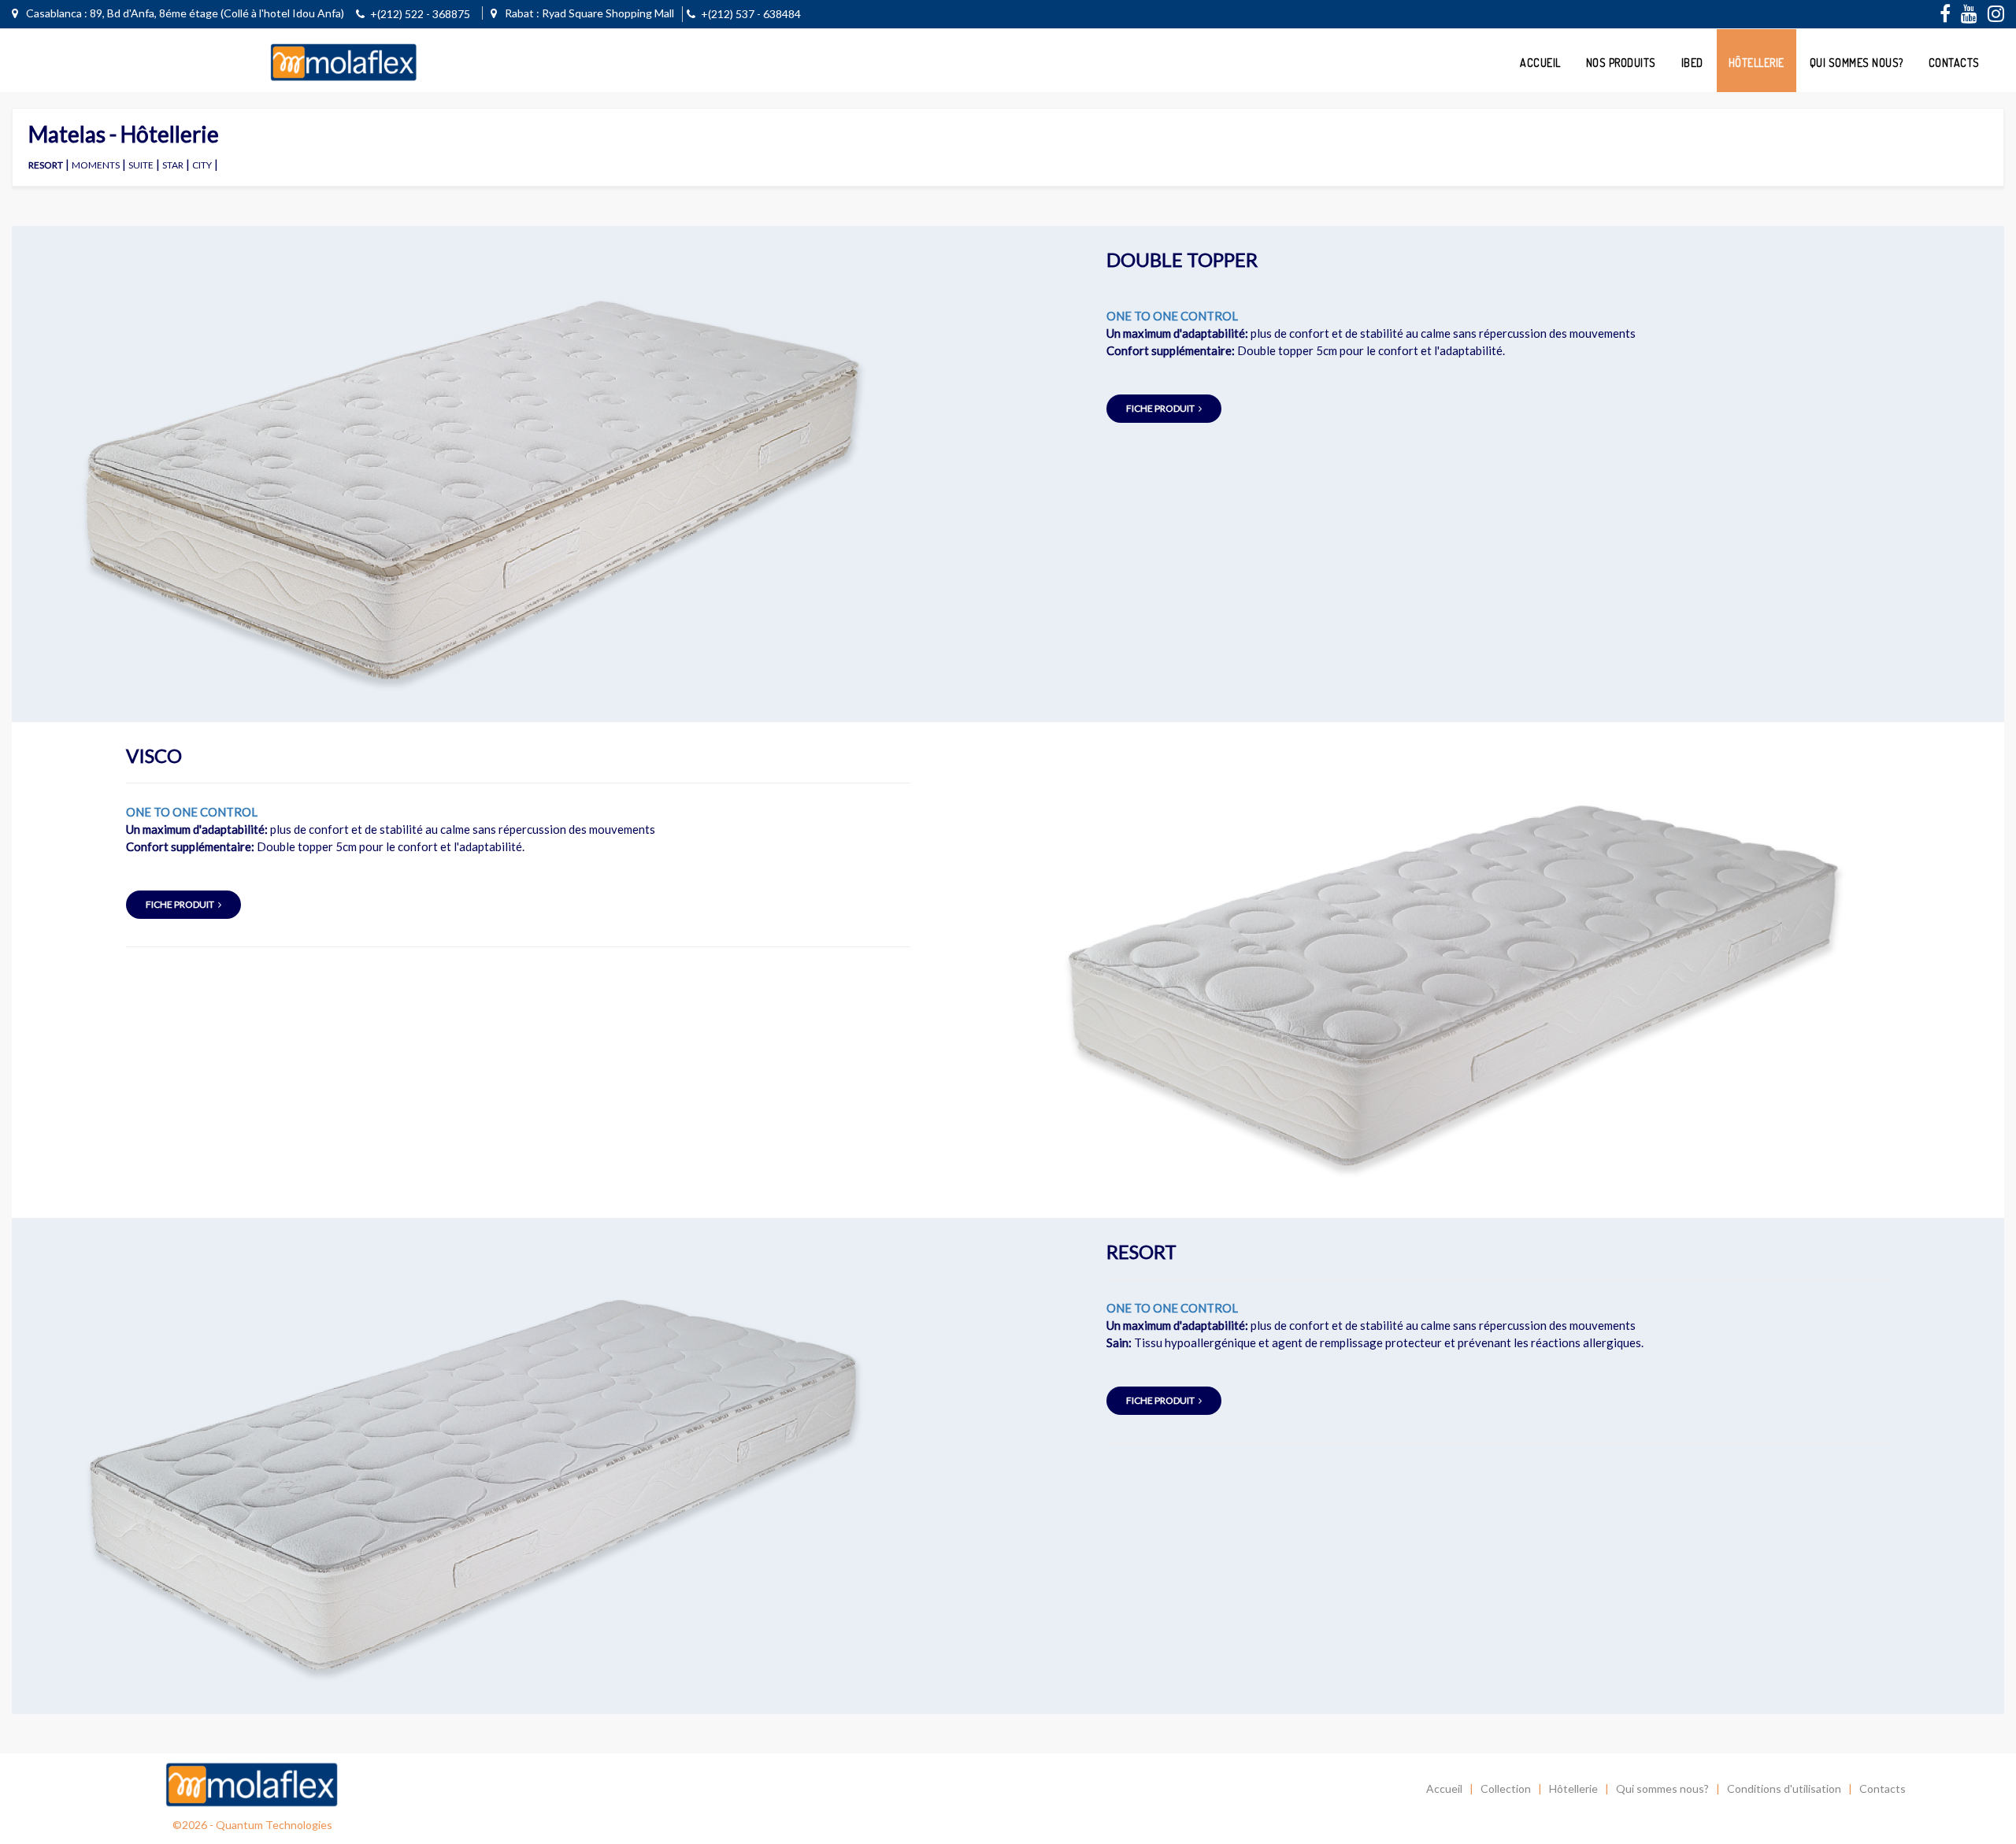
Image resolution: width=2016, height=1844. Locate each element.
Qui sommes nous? (1857, 63)
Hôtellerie (1757, 63)
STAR (173, 165)
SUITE (141, 165)
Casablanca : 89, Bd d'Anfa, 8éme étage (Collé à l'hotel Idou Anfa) (184, 13)
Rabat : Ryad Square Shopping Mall (588, 13)
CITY (202, 165)
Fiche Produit (1160, 408)
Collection (1506, 1788)
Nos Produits (1621, 63)
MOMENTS (96, 165)
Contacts (1954, 63)
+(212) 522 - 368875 (420, 14)
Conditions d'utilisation (1784, 1788)
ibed (1692, 63)
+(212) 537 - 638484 (751, 14)
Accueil (1540, 63)
